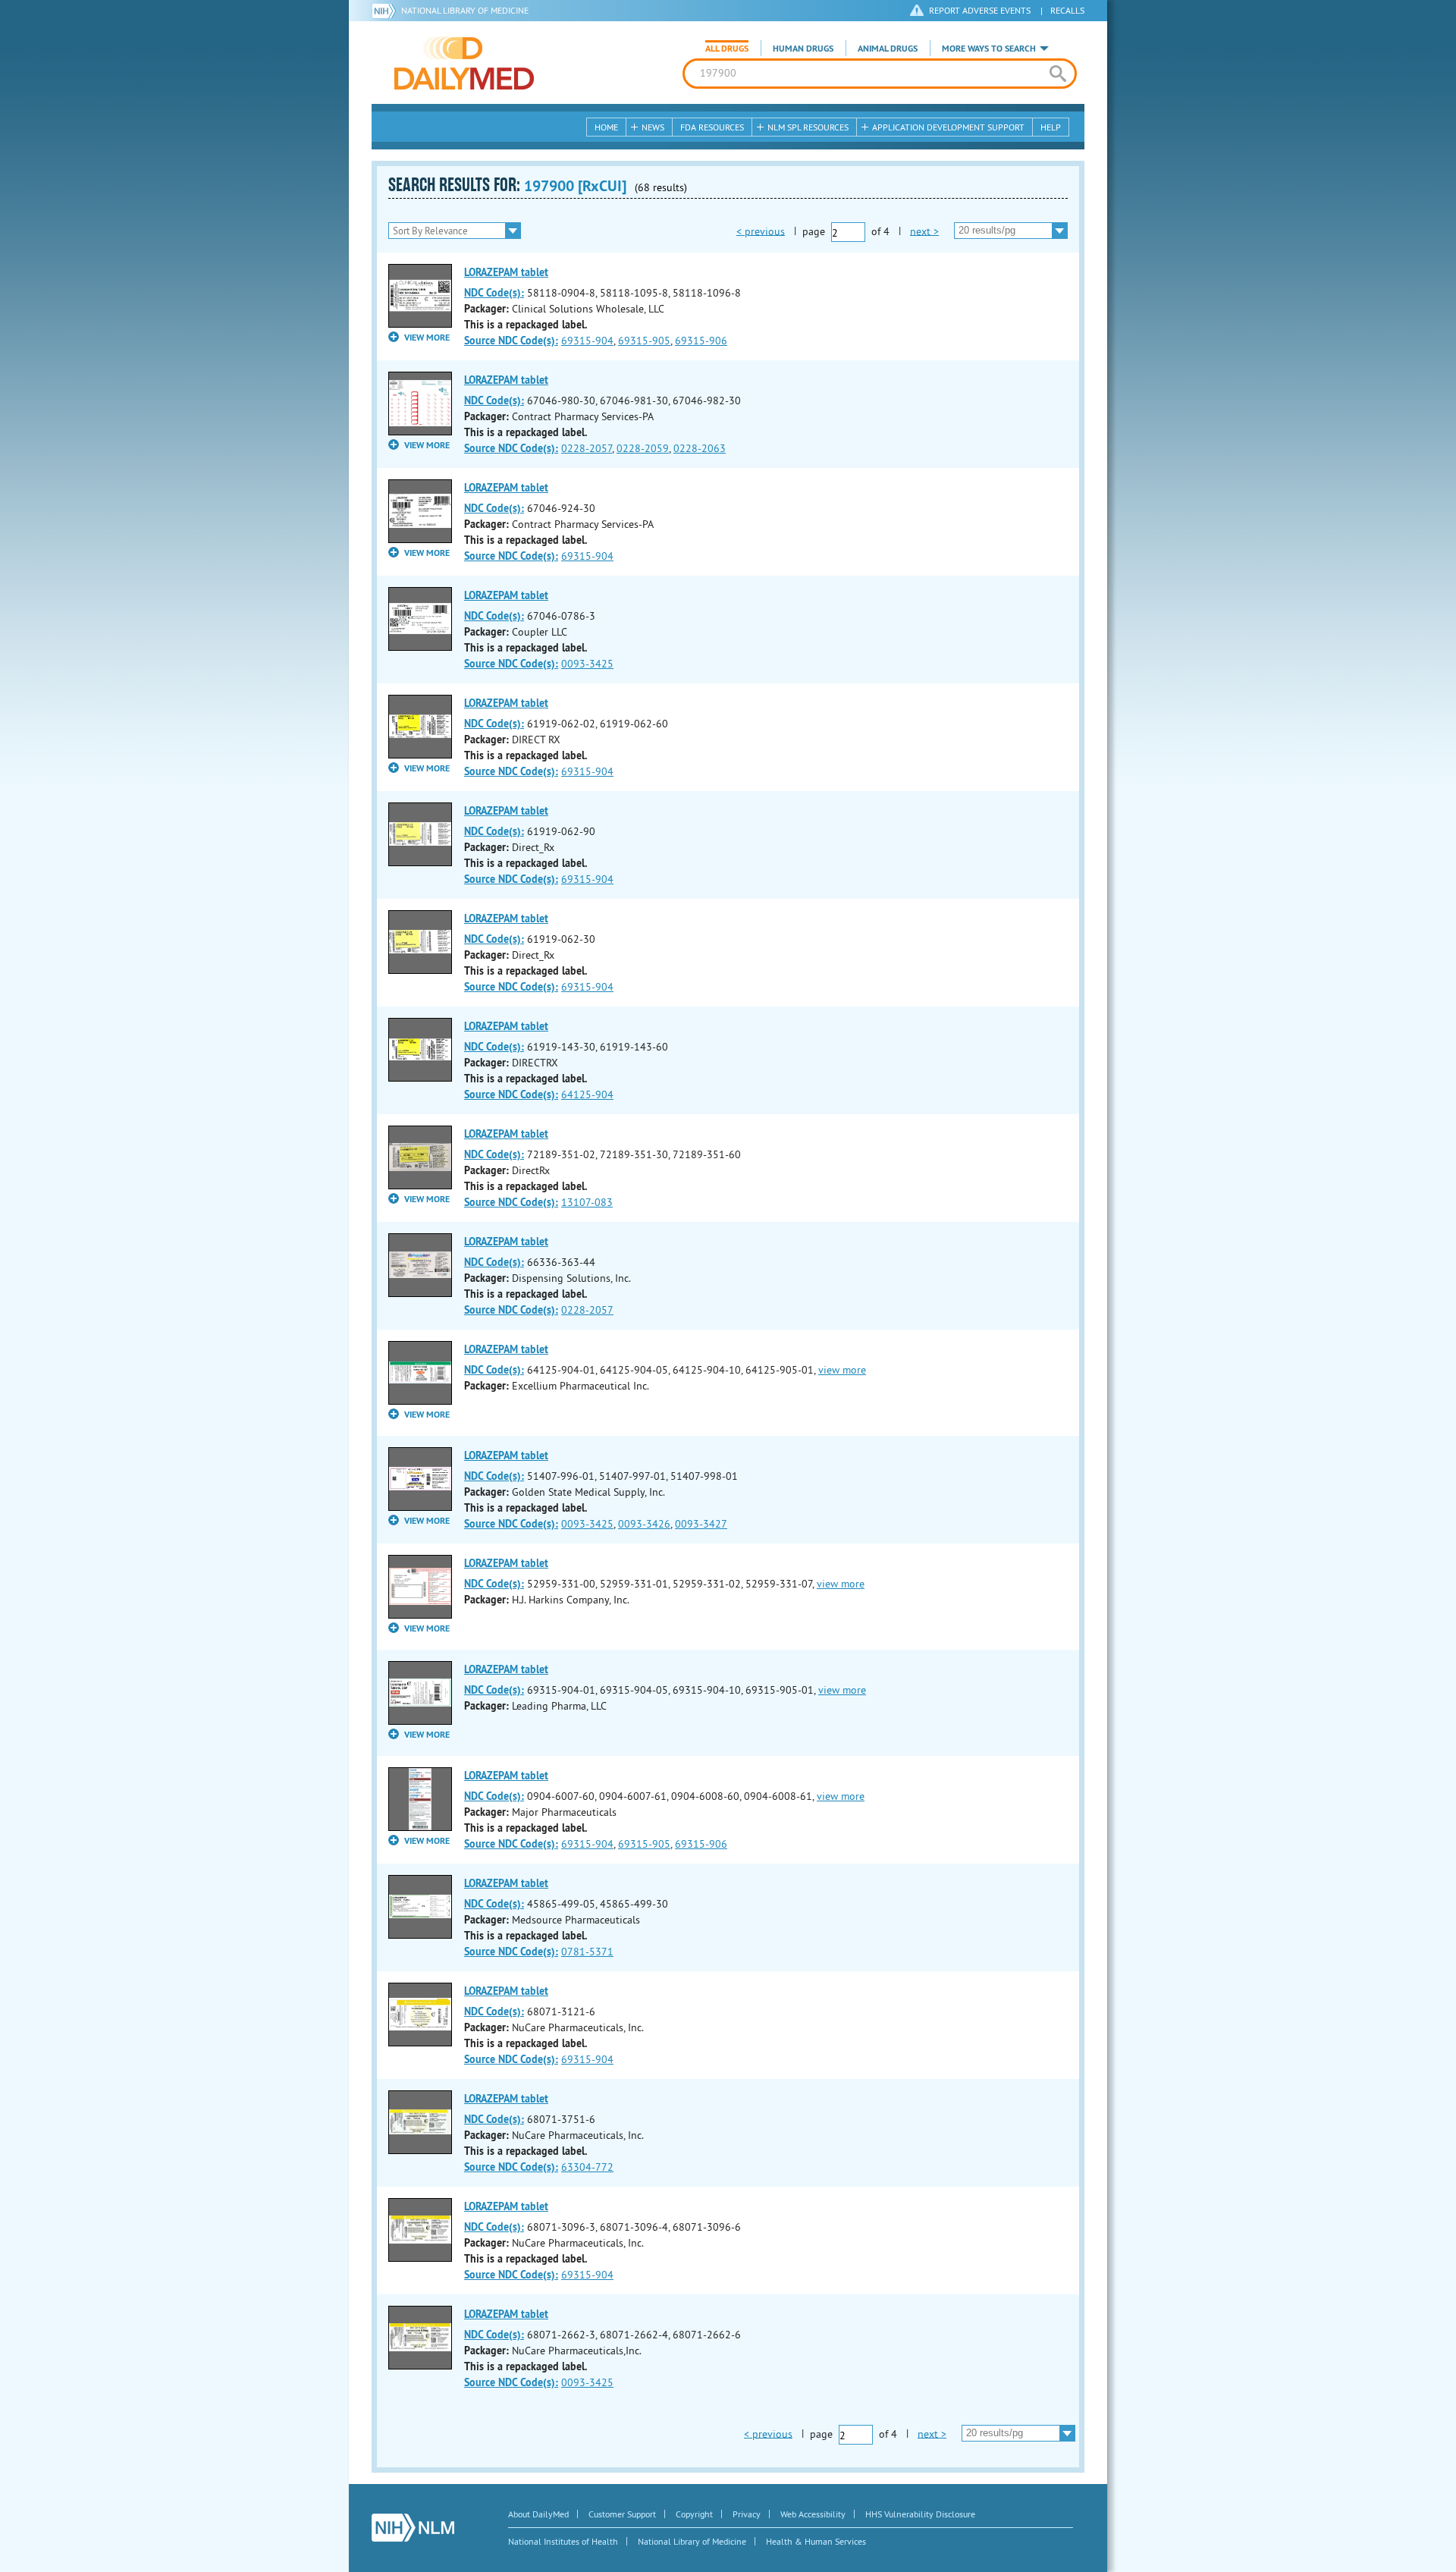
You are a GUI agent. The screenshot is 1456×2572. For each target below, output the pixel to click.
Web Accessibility (813, 2514)
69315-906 (701, 341)
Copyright (694, 2514)
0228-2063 (700, 448)
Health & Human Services (816, 2541)
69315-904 (587, 341)
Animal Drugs (888, 49)
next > (924, 231)
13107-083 (587, 1202)
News (653, 127)
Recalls (1067, 10)
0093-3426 (644, 1524)
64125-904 (587, 1094)
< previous (761, 231)
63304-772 (587, 2167)
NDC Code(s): (494, 293)
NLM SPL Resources (808, 127)
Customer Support (622, 2514)
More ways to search (989, 49)
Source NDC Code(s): (511, 341)
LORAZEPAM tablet (506, 272)
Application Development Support (948, 127)
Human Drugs (803, 49)
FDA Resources (712, 127)
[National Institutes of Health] (386, 11)
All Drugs (727, 49)
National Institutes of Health (563, 2541)
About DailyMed (538, 2514)
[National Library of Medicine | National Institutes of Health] (413, 2528)
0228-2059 (643, 448)
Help (1051, 127)
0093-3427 (701, 1524)
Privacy (747, 2514)
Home (606, 127)
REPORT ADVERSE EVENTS (980, 10)
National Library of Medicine (465, 10)
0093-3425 (587, 664)
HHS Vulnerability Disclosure (920, 2514)
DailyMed (464, 63)
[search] (1057, 74)
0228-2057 (587, 448)
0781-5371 (587, 1952)
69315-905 (644, 341)
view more (842, 1370)
